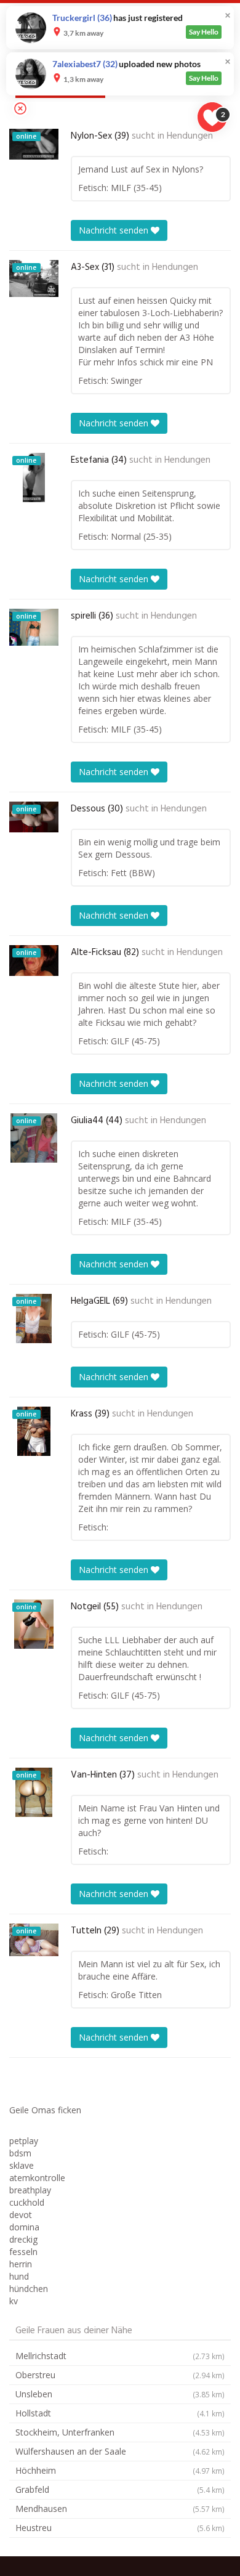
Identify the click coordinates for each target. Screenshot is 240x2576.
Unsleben (120, 2394)
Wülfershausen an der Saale (120, 2451)
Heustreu (120, 2528)
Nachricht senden (115, 230)
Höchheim (120, 2470)
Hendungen (190, 136)
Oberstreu (120, 2375)
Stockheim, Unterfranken (120, 2432)
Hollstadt (120, 2413)
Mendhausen (120, 2509)
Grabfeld (120, 2489)
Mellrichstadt (120, 2356)
